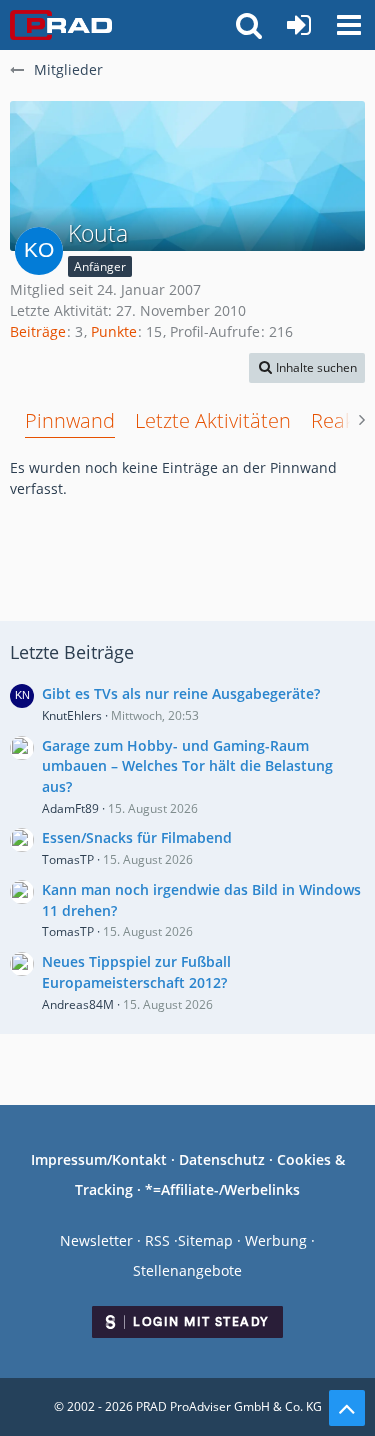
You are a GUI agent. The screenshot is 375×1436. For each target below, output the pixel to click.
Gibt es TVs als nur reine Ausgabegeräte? (181, 693)
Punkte (114, 331)
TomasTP (68, 859)
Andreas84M (78, 1004)
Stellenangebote (187, 1270)
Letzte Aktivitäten (213, 420)
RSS (157, 1240)
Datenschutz (222, 1159)
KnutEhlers (72, 715)
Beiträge (38, 331)
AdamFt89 (70, 808)
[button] (349, 25)
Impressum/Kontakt (99, 1159)
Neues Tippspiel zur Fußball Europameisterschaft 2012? (136, 972)
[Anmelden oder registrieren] (299, 25)
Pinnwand (70, 420)
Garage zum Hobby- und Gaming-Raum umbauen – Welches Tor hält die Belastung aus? (187, 766)
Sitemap (205, 1240)
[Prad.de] (61, 25)
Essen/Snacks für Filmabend (137, 837)
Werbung (276, 1240)
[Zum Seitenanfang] (347, 1408)
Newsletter (96, 1240)
